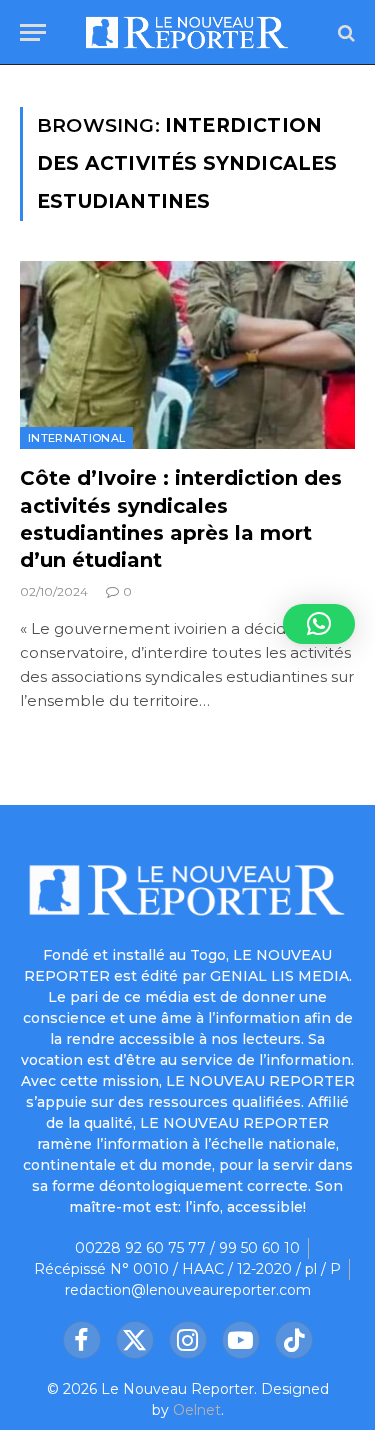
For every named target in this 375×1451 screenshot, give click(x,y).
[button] (319, 624)
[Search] (344, 32)
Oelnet (197, 1410)
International (76, 438)
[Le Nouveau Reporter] (187, 32)
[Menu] (33, 32)
